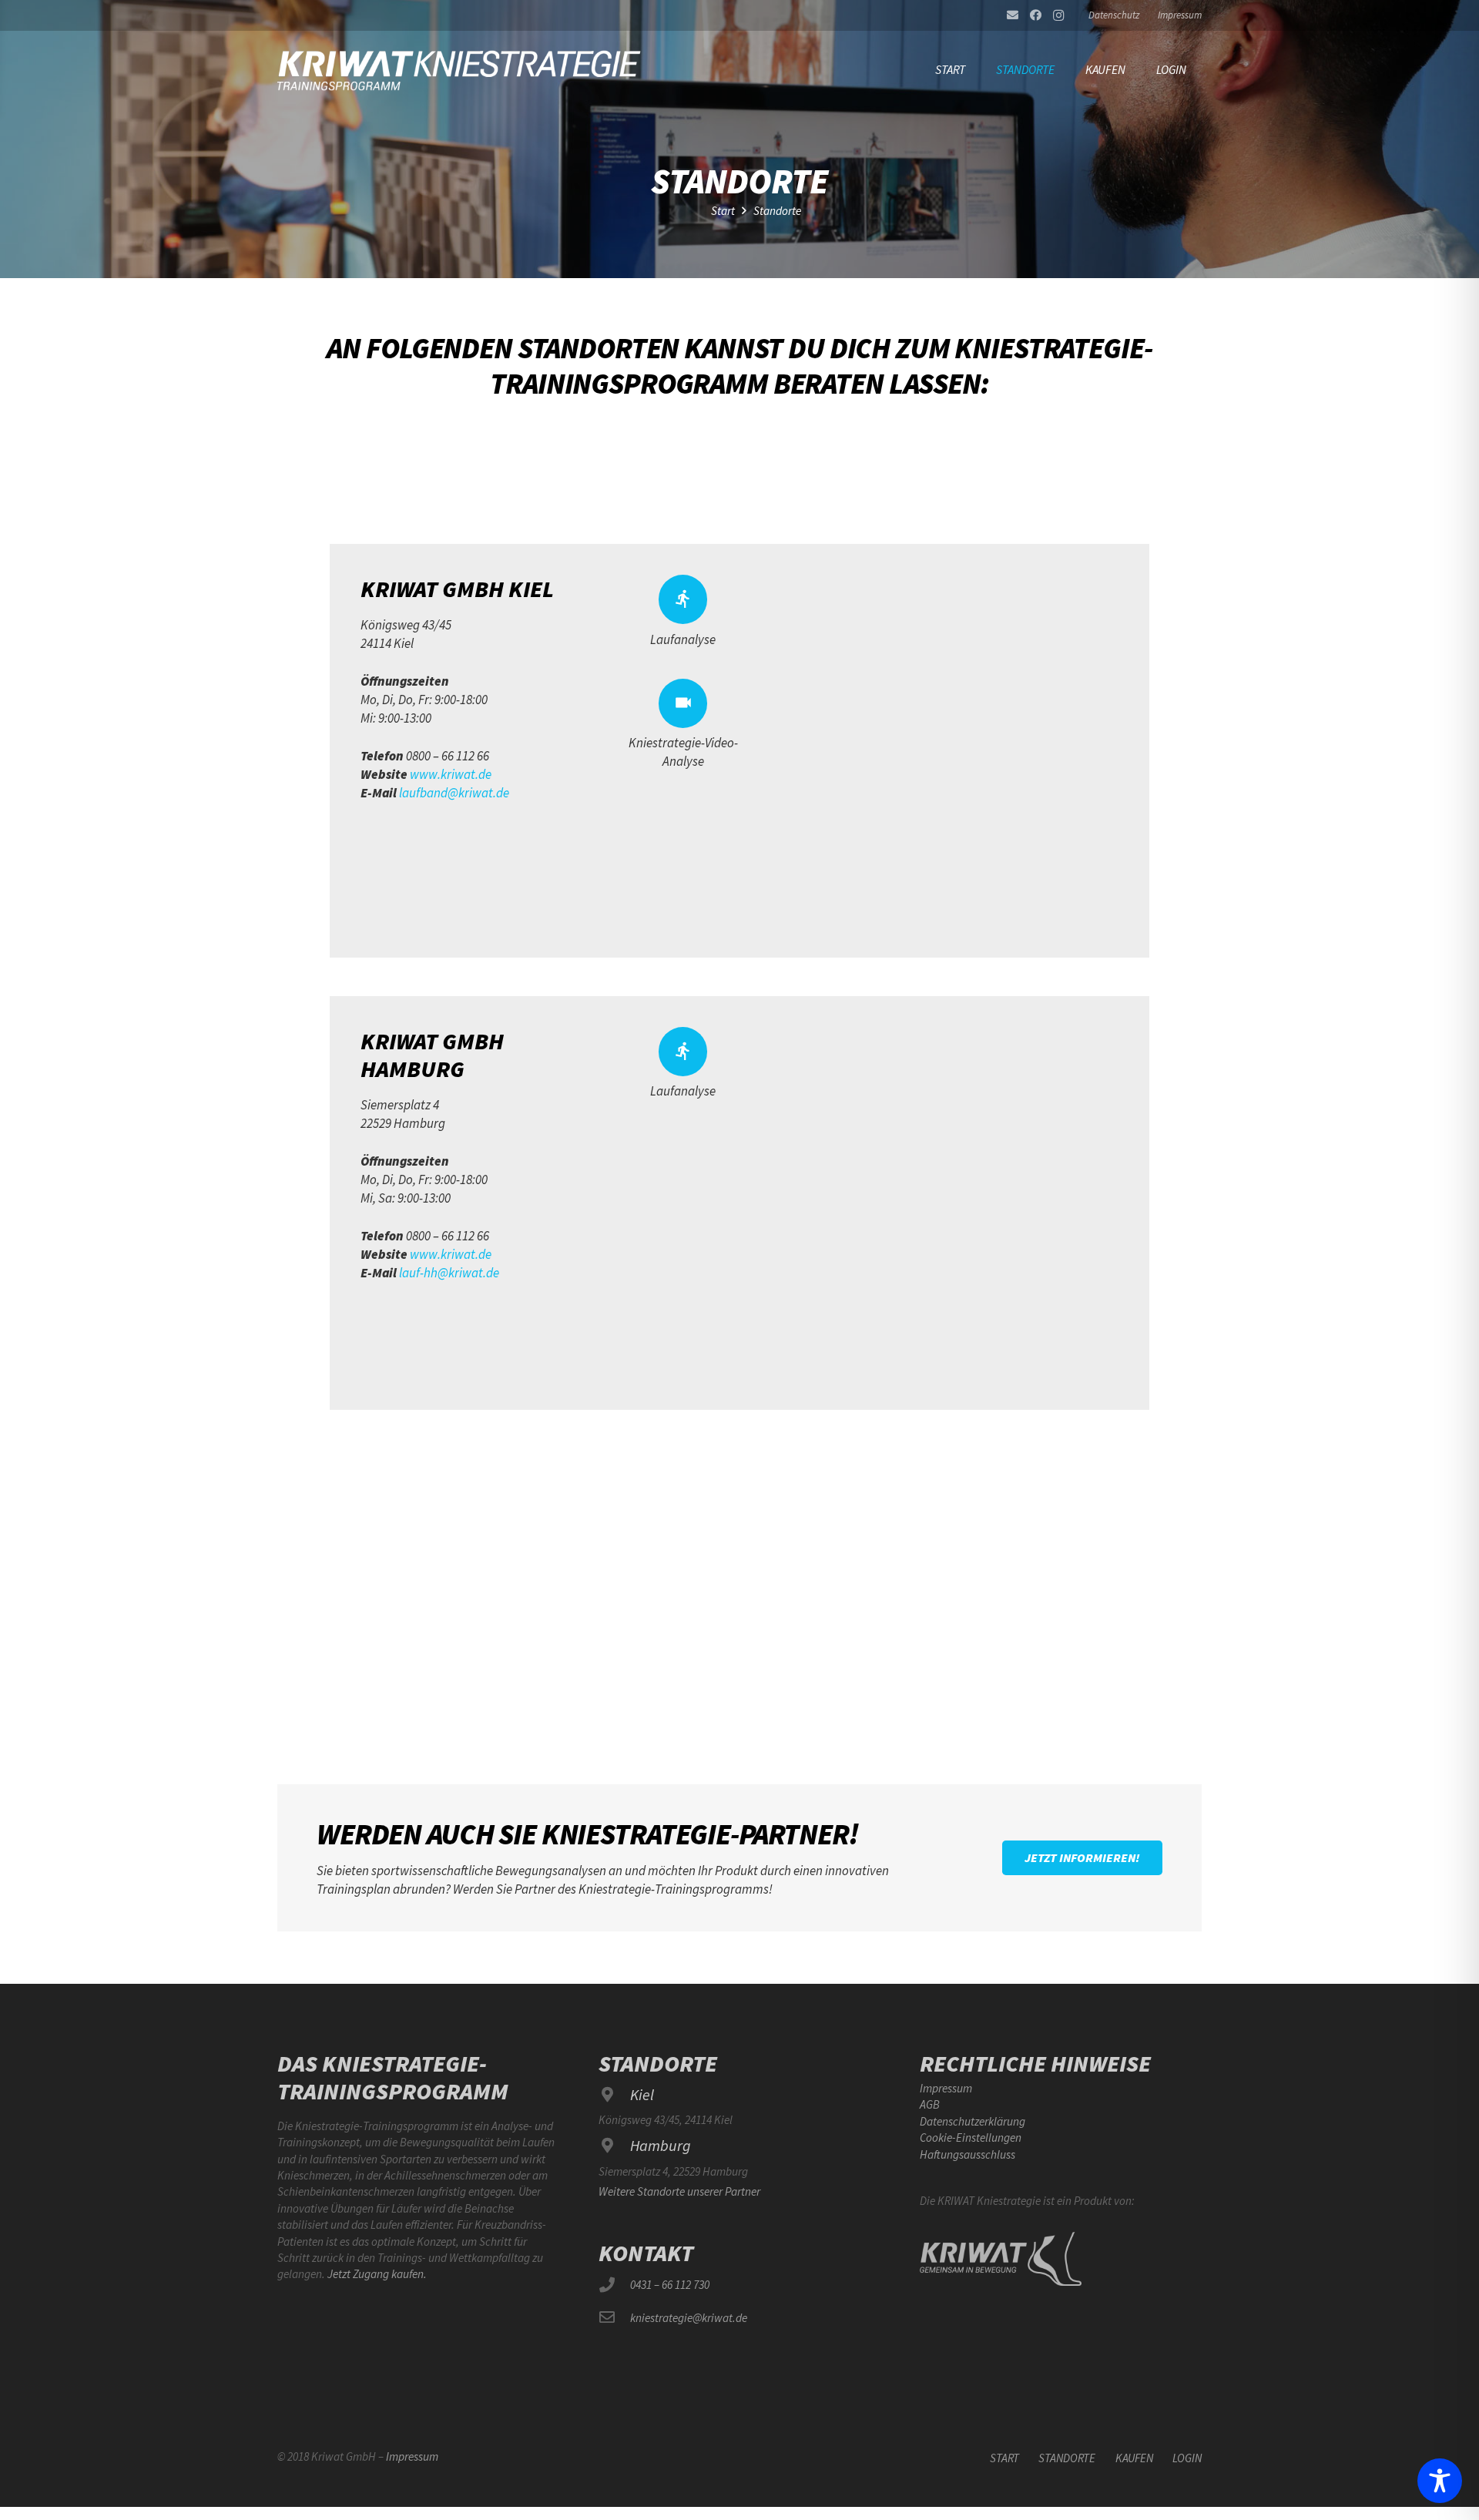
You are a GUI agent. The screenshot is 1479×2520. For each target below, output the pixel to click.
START (1004, 2458)
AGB (930, 2104)
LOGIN (1187, 2458)
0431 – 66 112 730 (670, 2285)
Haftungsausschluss (968, 2154)
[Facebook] (1035, 15)
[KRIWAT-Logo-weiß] (1001, 2259)
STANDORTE (1067, 2458)
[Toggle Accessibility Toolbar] (1440, 2481)
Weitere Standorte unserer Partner (679, 2191)
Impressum (946, 2088)
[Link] (460, 69)
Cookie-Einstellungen (971, 2137)
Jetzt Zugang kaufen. (377, 2274)
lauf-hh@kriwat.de (449, 1273)
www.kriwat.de (451, 774)
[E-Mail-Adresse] (1012, 15)
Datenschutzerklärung (973, 2121)
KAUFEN (1134, 2458)
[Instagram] (1058, 15)
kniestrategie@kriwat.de (689, 2318)
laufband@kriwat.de (454, 793)
